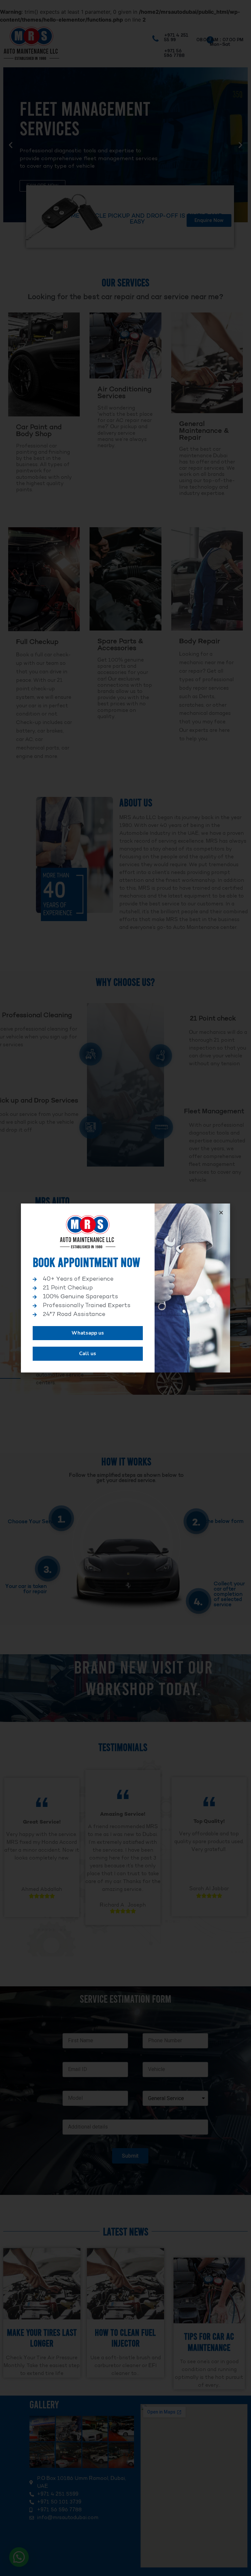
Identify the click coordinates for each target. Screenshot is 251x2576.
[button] (88, 1333)
